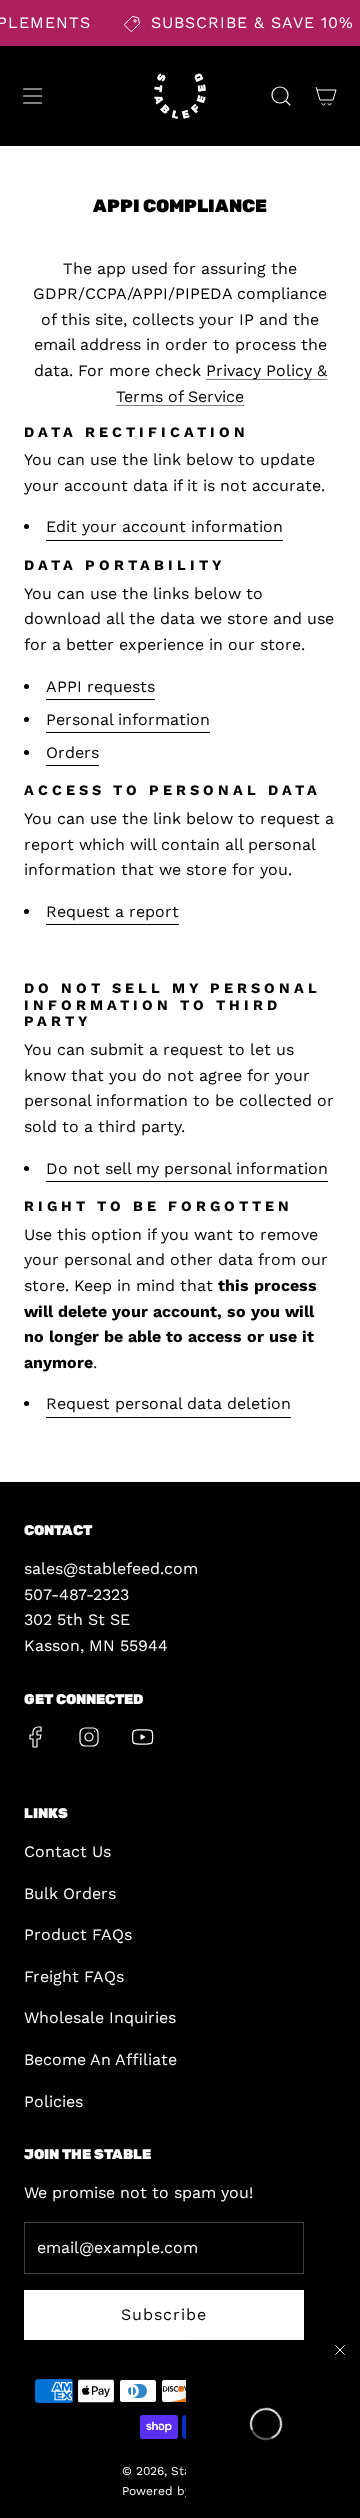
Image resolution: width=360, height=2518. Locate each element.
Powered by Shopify (180, 2491)
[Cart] (325, 96)
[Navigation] (32, 96)
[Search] (280, 96)
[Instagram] (89, 1737)
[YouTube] (142, 1737)
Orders (72, 752)
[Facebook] (36, 1737)
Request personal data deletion (168, 1403)
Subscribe (164, 2314)
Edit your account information (164, 526)
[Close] (340, 2350)
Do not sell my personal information (187, 1168)
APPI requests (100, 686)
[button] (266, 2424)
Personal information (128, 719)
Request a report (112, 911)
